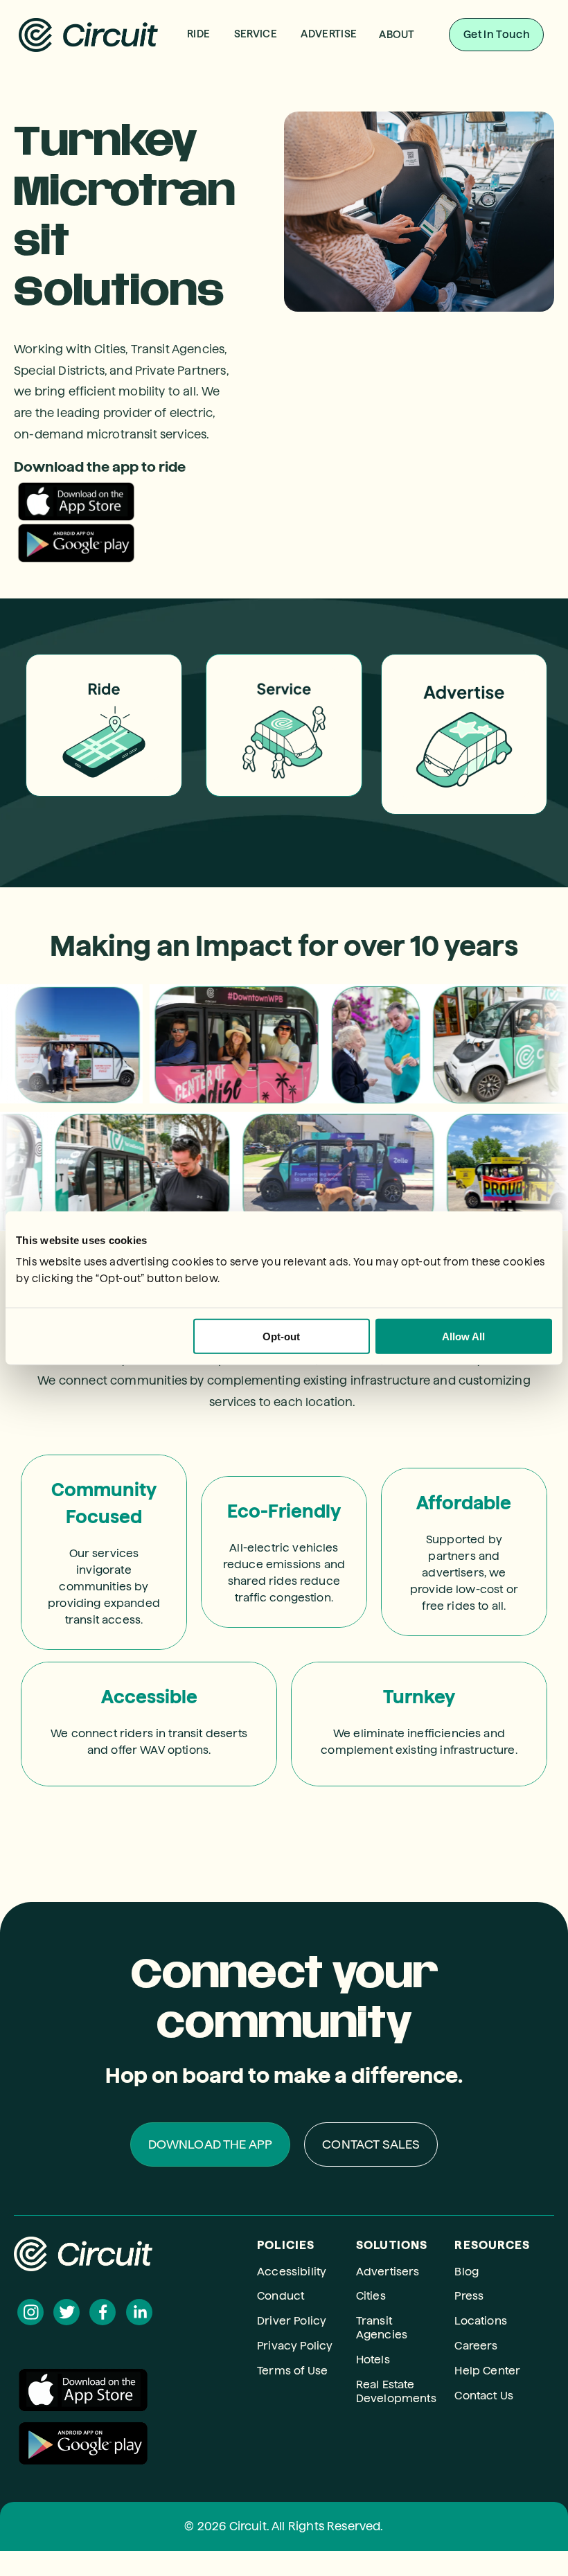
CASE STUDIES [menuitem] (266, 117)
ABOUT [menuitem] (397, 35)
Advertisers (388, 2272)
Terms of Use (292, 2371)
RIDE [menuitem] (198, 34)
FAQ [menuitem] (408, 98)
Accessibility (292, 2272)
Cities (371, 2296)
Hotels (373, 2360)
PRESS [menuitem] (408, 117)
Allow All (463, 1336)
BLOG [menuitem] (407, 137)
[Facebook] (103, 2312)
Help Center (487, 2371)
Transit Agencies (382, 2328)
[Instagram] (30, 2312)
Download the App (211, 2144)
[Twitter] (66, 2312)
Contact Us (484, 2396)
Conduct (281, 2296)
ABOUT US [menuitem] (407, 79)
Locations (481, 2321)
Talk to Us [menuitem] (266, 78)
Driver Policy (292, 2321)
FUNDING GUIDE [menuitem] (266, 136)
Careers (476, 2346)
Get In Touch (496, 35)
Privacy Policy (295, 2346)
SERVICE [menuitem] (256, 34)
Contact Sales (371, 2144)
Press (469, 2296)
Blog (467, 2272)
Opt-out (281, 1336)
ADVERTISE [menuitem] (329, 34)
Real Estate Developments (396, 2391)
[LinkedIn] (139, 2312)
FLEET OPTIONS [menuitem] (266, 97)
